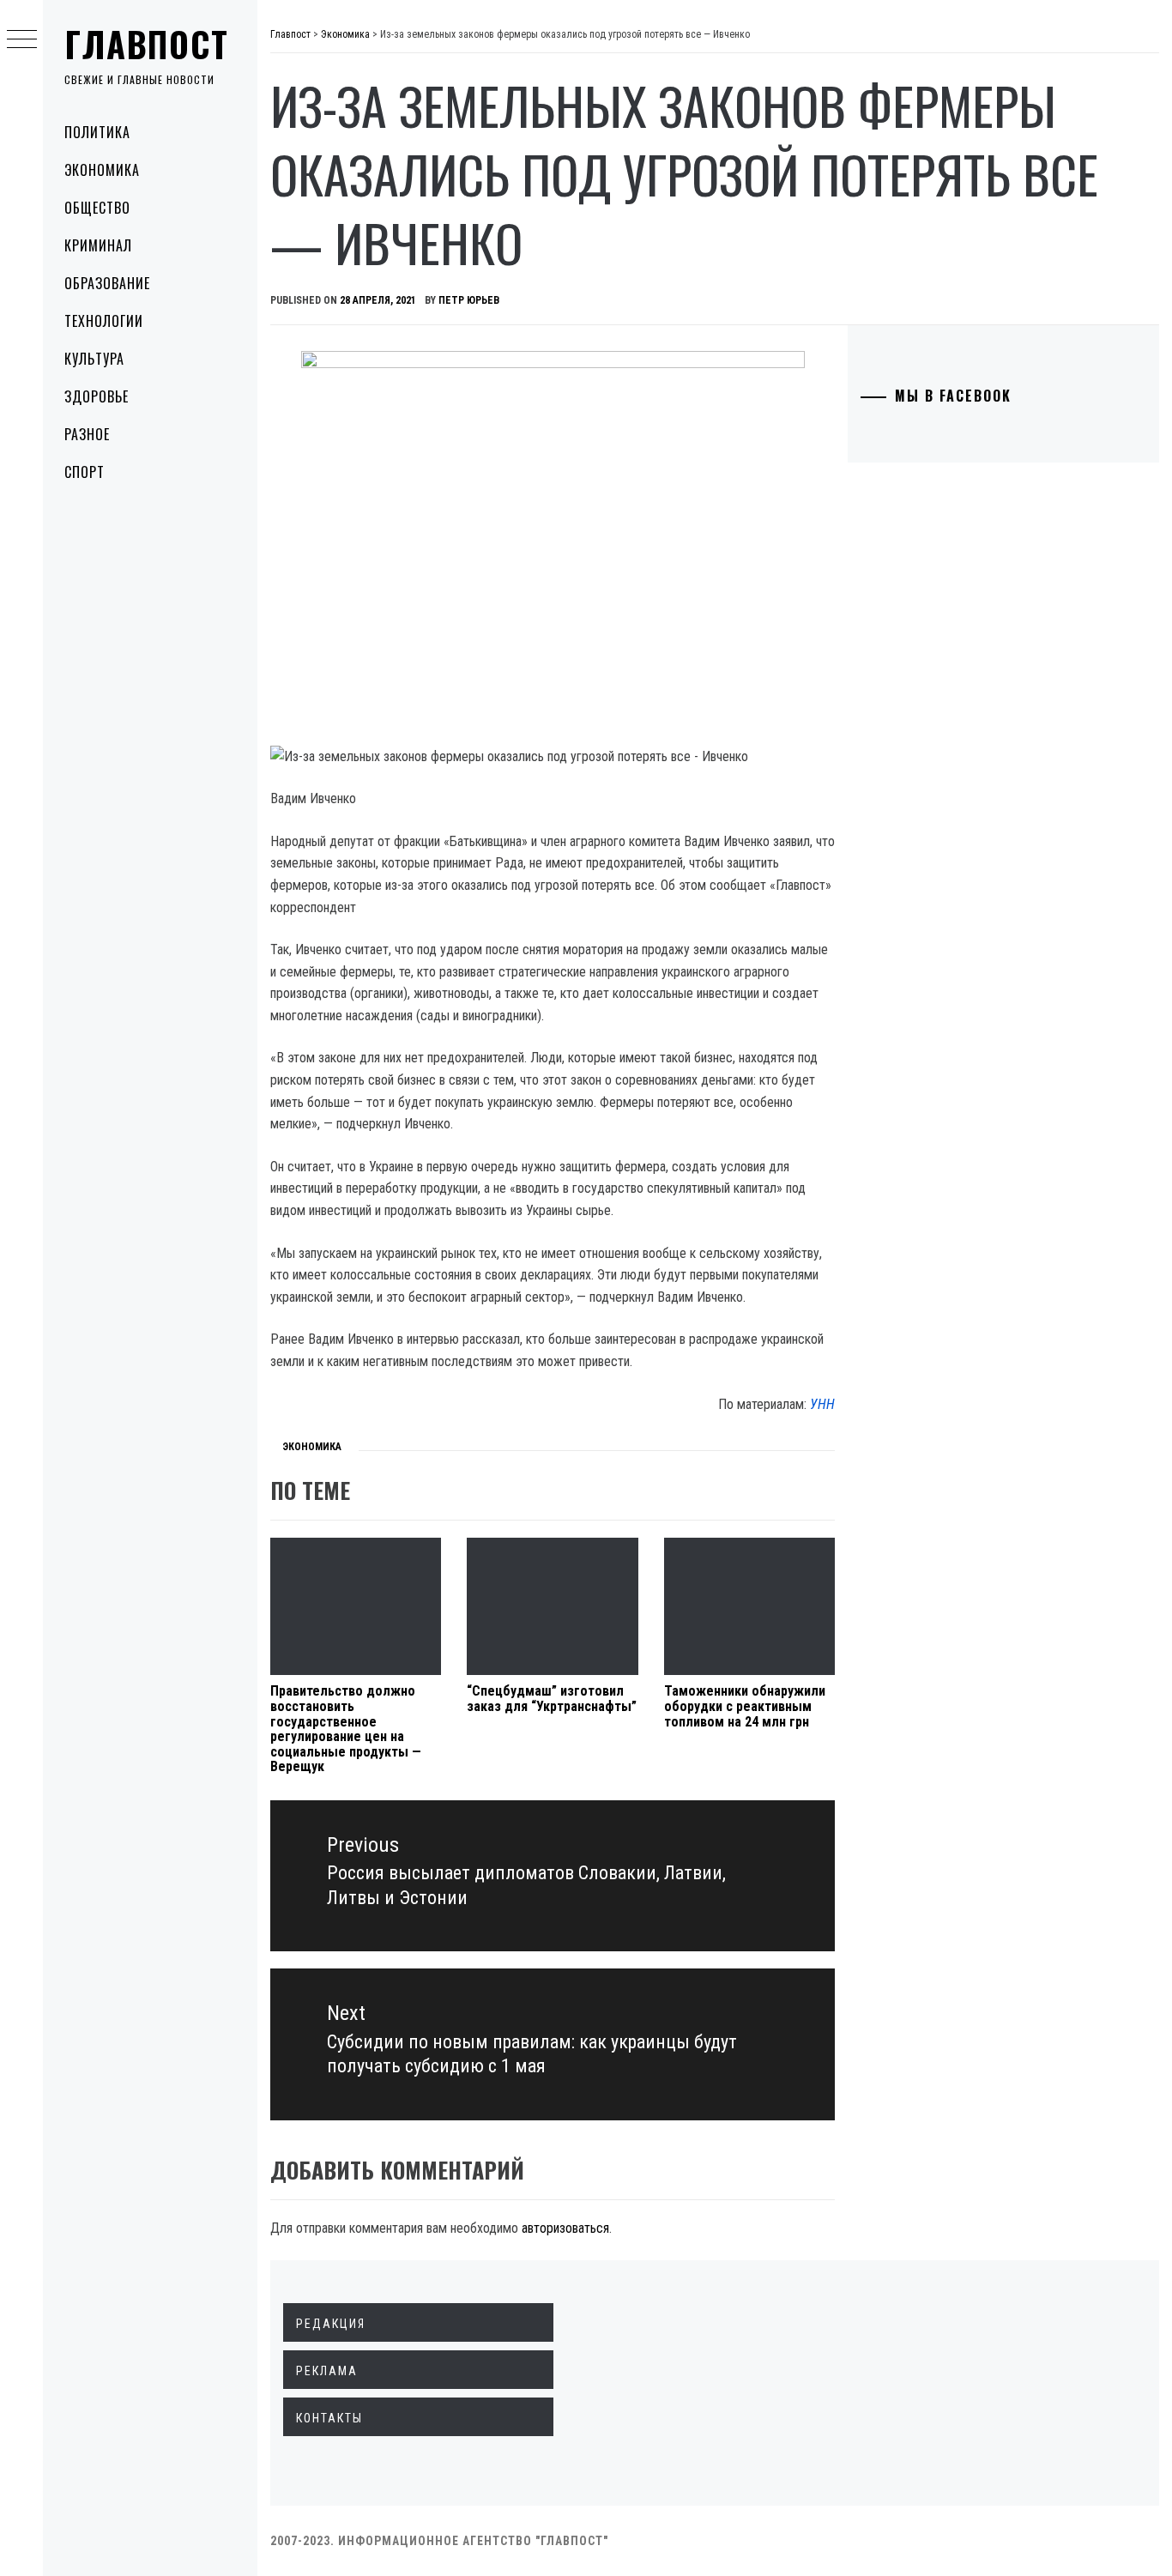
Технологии (104, 321)
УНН (822, 1404)
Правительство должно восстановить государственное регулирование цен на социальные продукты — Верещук (346, 1729)
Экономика (102, 170)
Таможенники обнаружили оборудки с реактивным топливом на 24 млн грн (745, 1706)
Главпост (147, 44)
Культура (94, 359)
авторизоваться (565, 2228)
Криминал (98, 245)
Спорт (85, 472)
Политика (97, 132)
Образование (107, 283)
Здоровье (97, 396)
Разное (87, 434)
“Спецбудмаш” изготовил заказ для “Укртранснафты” (552, 1699)
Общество (97, 208)
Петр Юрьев (469, 300)
